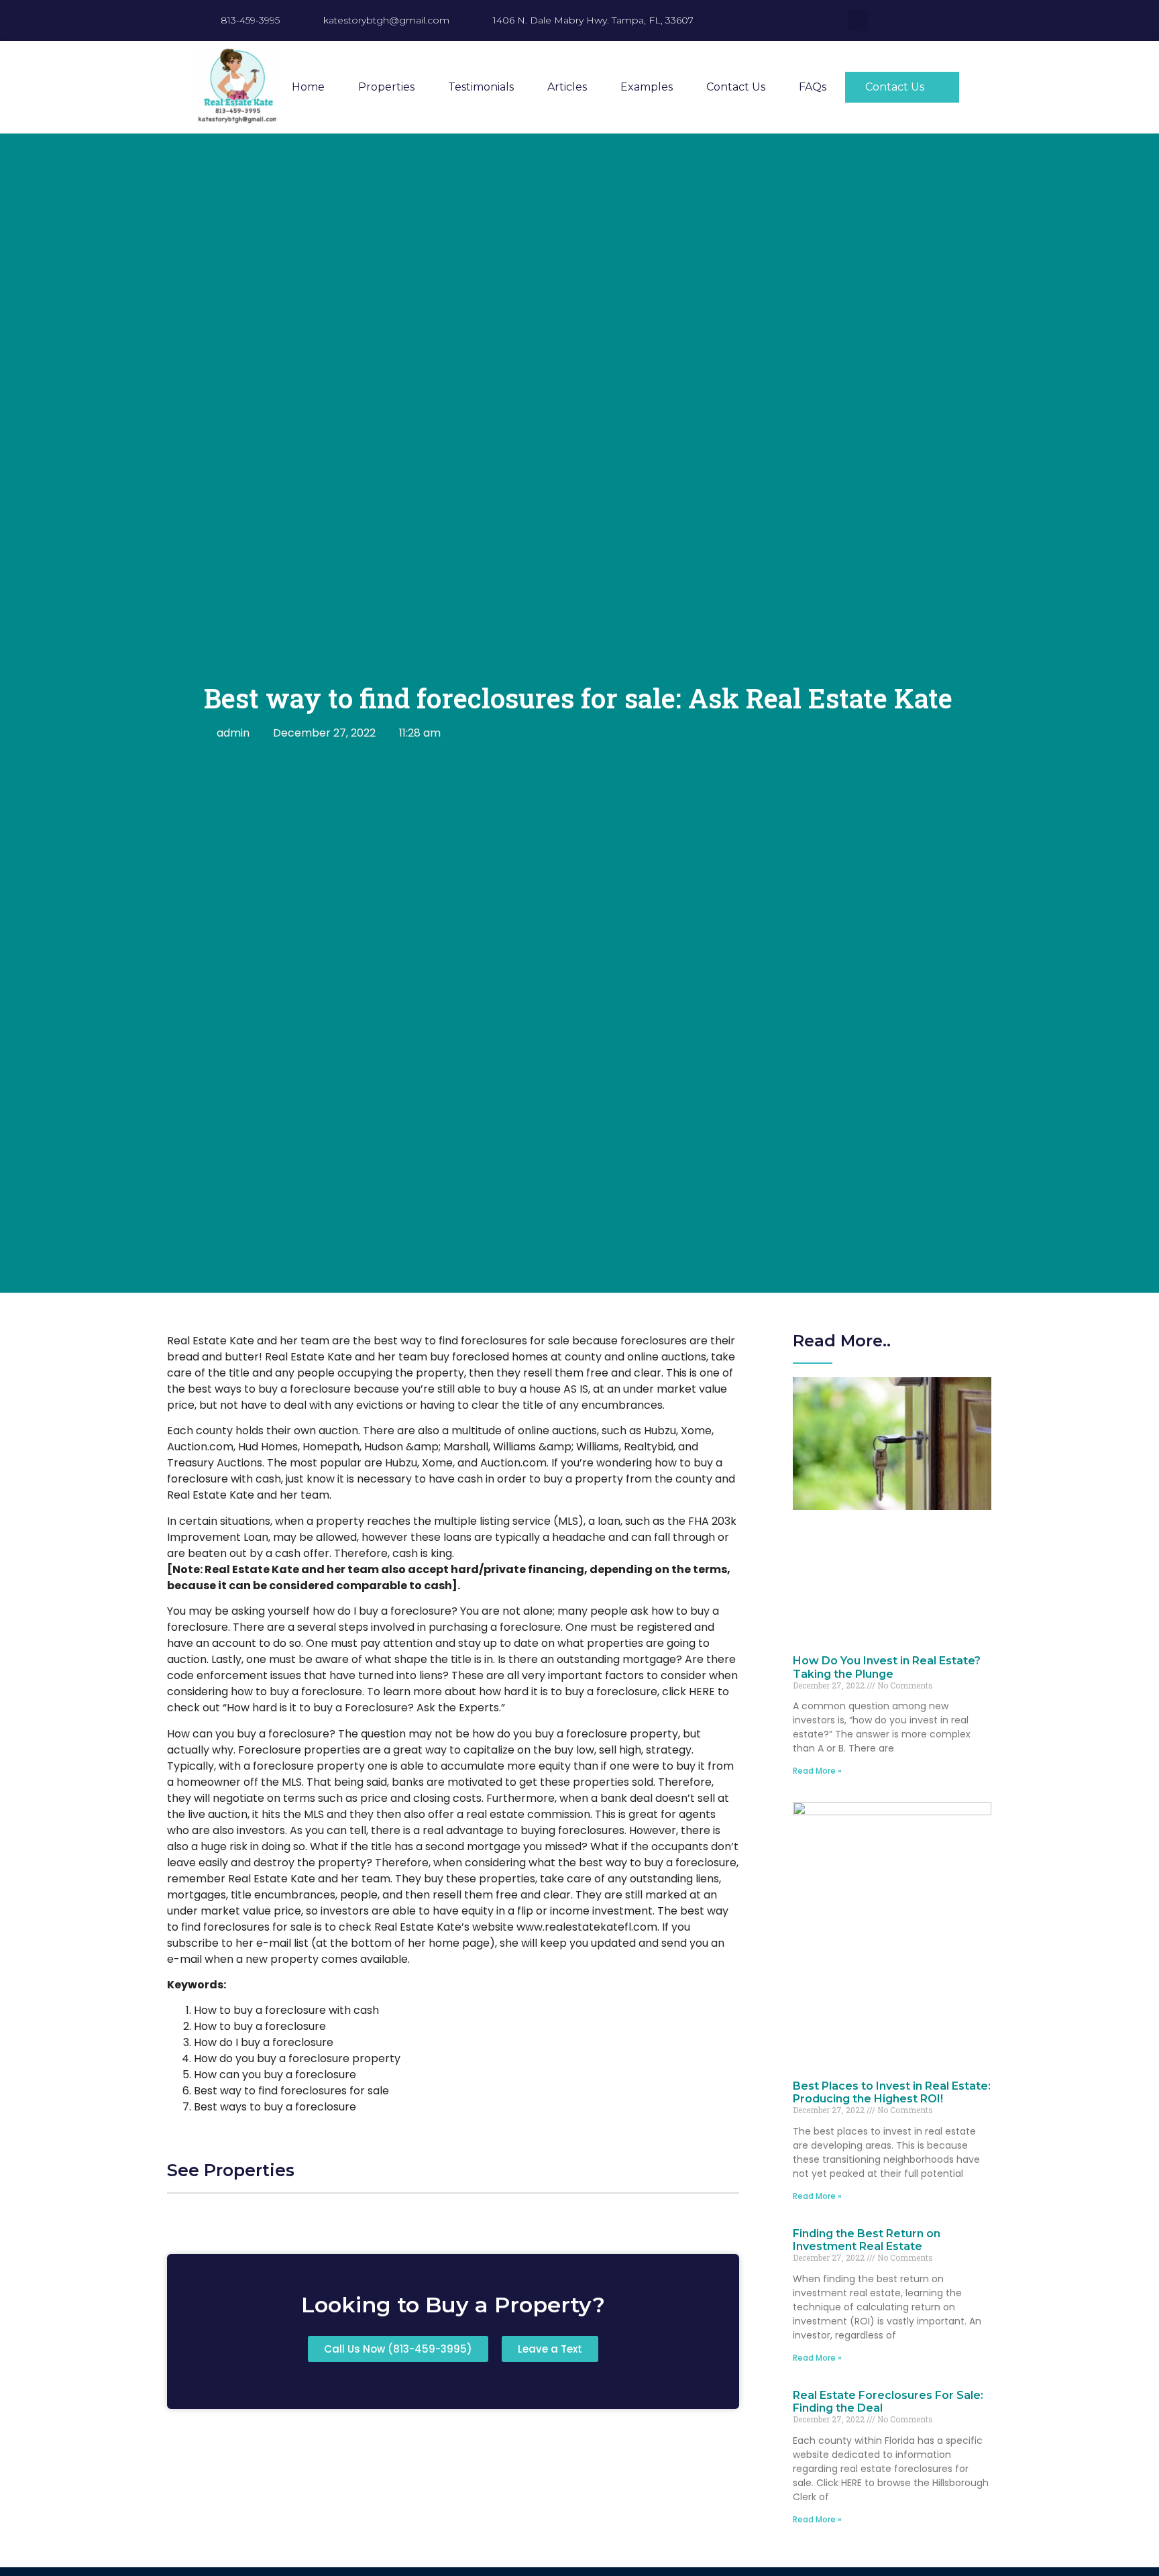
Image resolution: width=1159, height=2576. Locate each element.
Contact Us (736, 87)
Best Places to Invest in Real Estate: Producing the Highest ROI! (892, 2092)
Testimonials (481, 87)
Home (308, 87)
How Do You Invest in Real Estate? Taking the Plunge (887, 1667)
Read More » (817, 1771)
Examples (647, 87)
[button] (858, 20)
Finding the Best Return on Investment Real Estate (867, 2240)
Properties (386, 87)
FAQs (813, 87)
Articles (567, 87)
